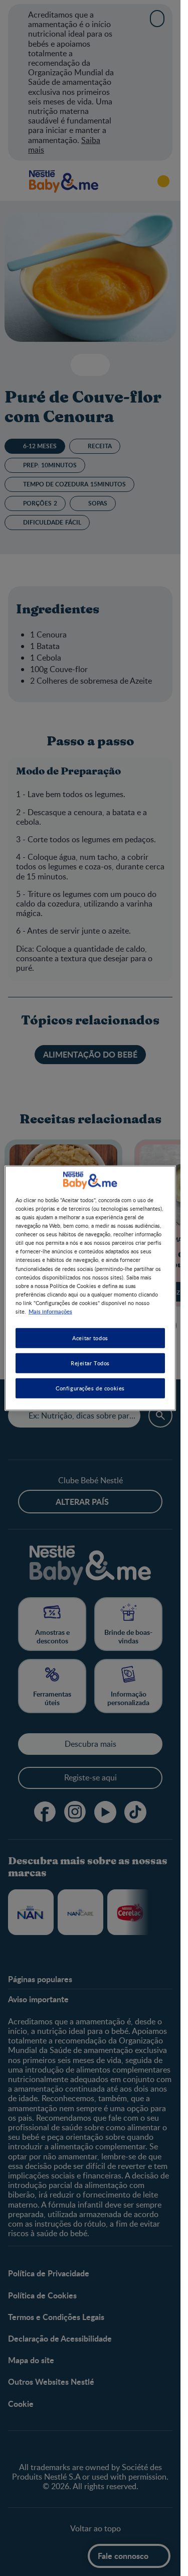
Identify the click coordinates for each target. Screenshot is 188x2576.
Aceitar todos (90, 1338)
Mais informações (50, 1311)
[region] (90, 1288)
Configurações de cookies (90, 1388)
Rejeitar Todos (90, 1363)
